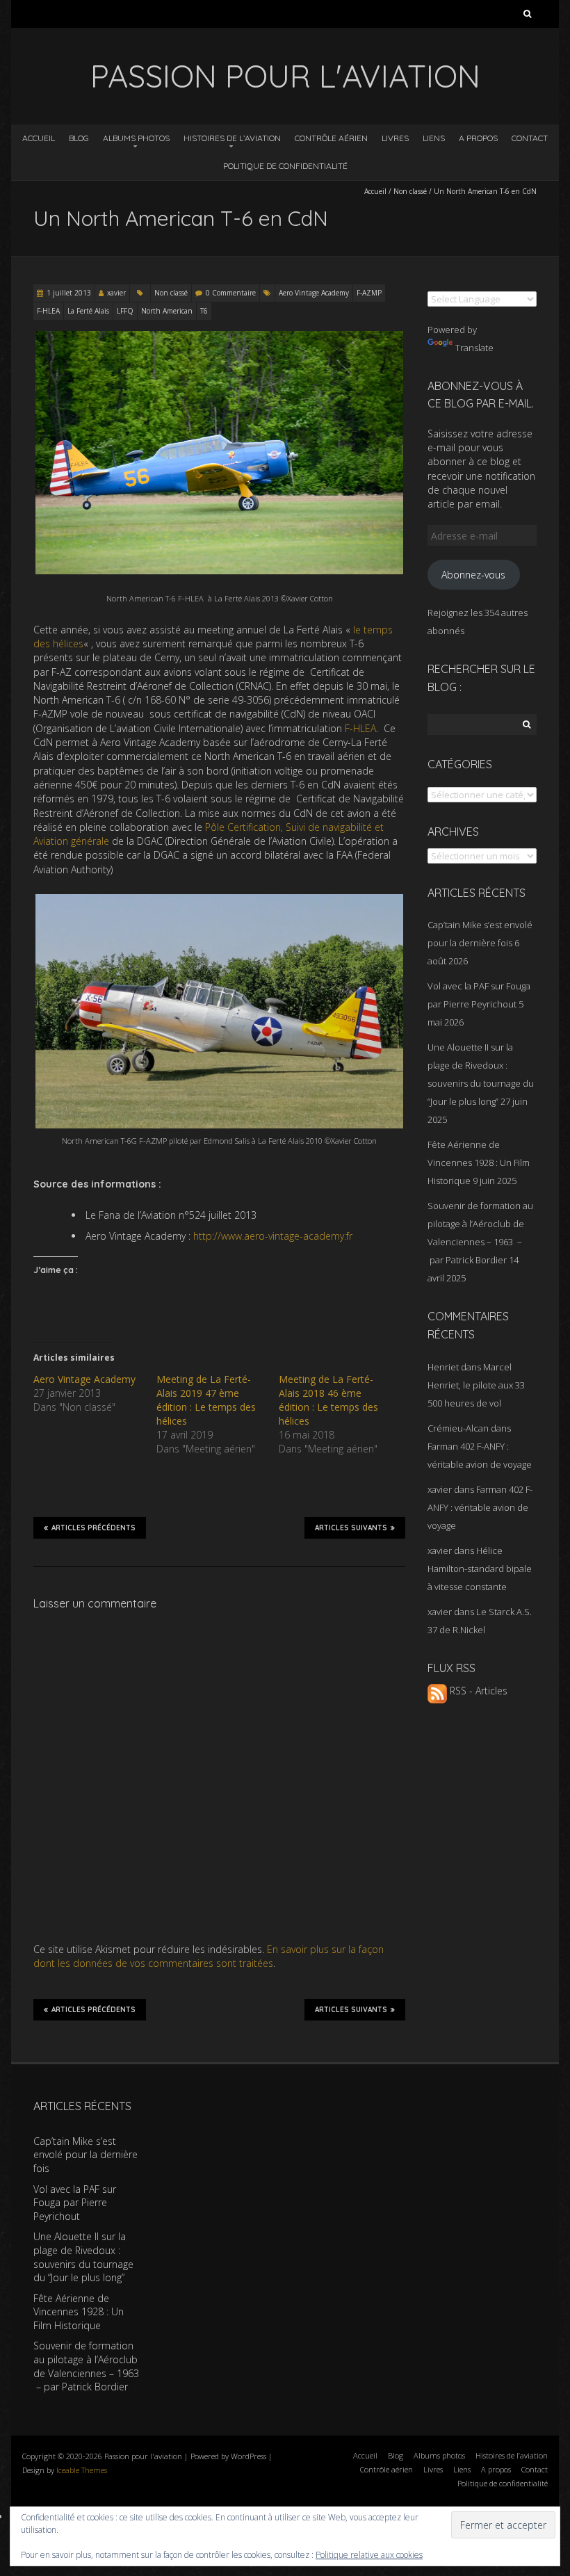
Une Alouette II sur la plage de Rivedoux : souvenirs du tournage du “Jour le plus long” (83, 2257)
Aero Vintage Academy (314, 293)
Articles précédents (93, 1528)
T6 (204, 311)
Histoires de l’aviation (232, 138)
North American (167, 311)
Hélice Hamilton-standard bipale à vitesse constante (480, 1569)
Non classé (410, 191)
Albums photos (136, 138)
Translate (474, 348)
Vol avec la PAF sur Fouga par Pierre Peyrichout (75, 2203)
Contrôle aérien (331, 138)
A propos (478, 138)
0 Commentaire (231, 293)
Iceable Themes (82, 2470)
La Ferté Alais (88, 311)
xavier (116, 293)
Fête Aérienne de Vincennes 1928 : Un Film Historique (479, 1163)
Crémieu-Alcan (458, 1428)
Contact (530, 138)
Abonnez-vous (473, 575)
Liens (434, 138)
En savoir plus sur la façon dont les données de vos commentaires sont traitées (209, 1956)
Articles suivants (351, 1528)
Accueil (39, 138)
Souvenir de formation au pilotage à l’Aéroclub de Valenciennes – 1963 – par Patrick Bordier (86, 2366)
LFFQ (125, 311)
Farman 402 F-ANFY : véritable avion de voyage (480, 1507)
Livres (395, 138)
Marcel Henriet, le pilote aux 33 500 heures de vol (476, 1385)
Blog (79, 138)
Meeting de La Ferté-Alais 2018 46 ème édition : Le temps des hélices (328, 1400)
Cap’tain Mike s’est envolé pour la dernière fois (85, 2155)
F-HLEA (48, 311)
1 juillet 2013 (69, 293)
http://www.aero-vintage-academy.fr (273, 1236)
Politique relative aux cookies (369, 2555)
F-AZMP (369, 293)
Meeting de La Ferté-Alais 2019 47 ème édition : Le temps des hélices (206, 1400)
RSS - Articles (477, 1691)
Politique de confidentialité (285, 166)
